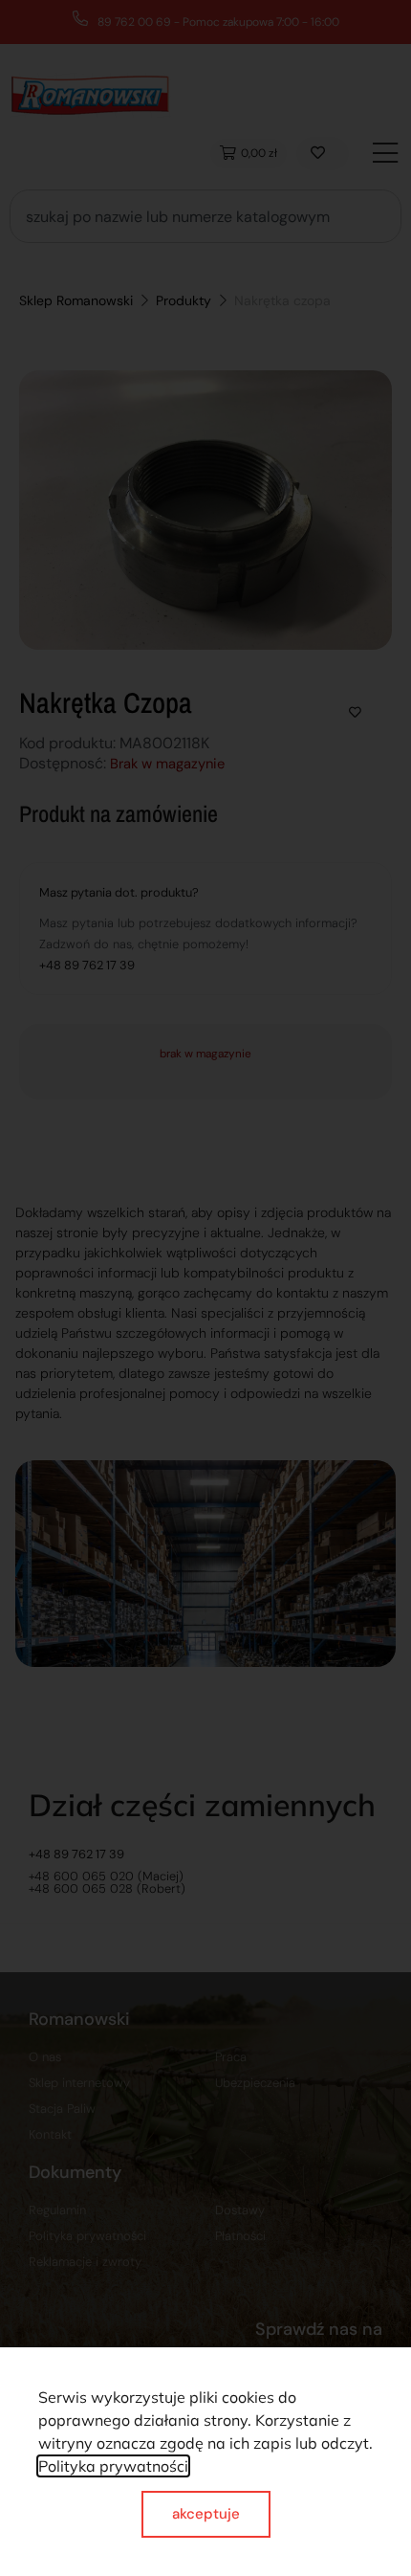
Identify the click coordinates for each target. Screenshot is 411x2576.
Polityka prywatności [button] (113, 2466)
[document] (205, 1288)
